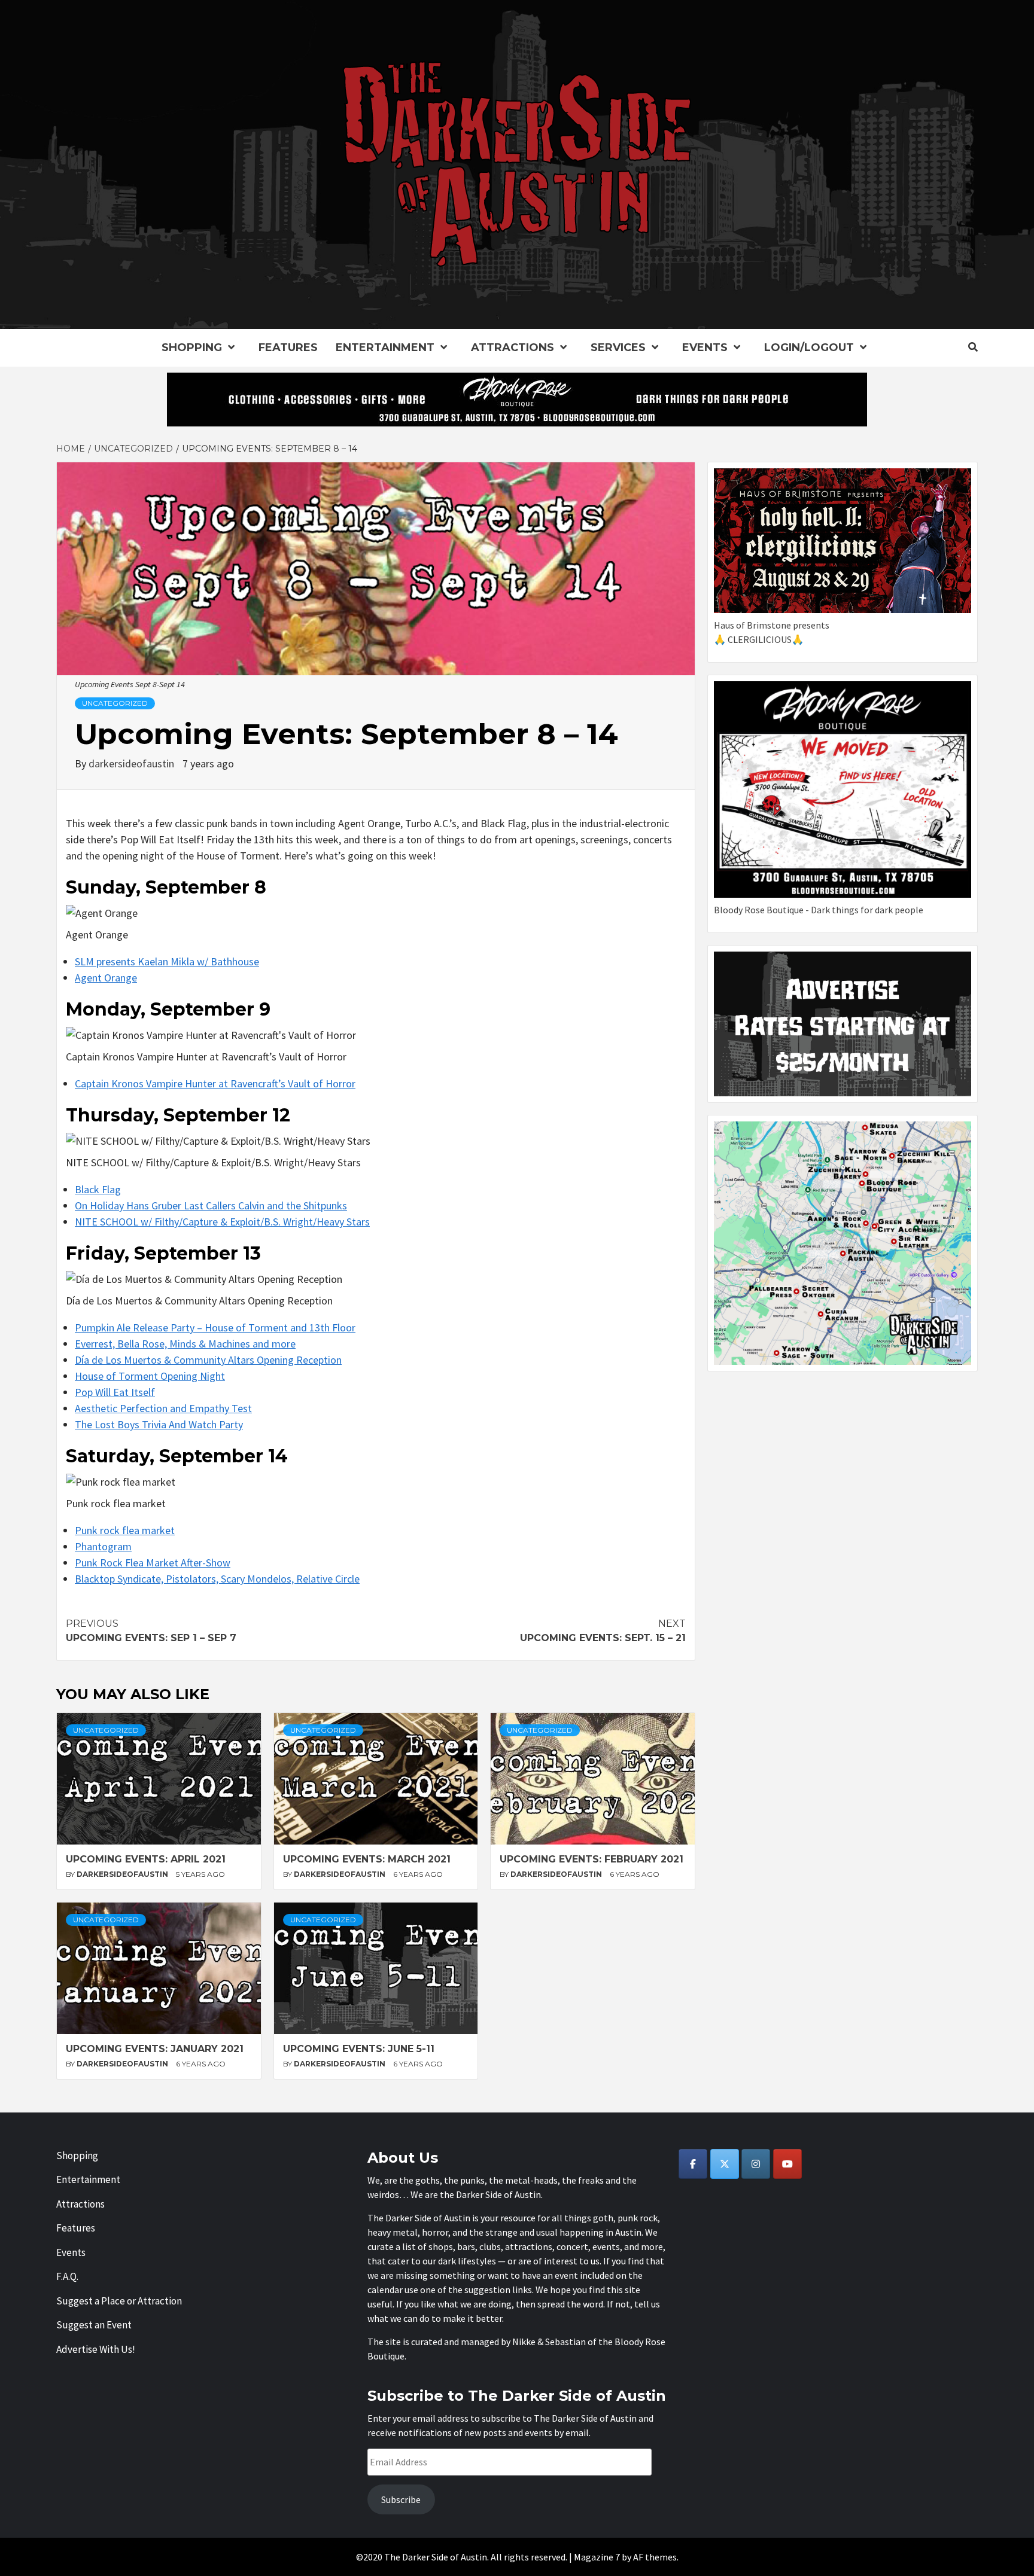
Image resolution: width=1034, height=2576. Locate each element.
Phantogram (103, 1546)
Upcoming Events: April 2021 (146, 1859)
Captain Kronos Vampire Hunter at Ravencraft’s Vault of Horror (215, 1083)
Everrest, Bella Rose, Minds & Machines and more (185, 1344)
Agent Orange (106, 978)
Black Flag (98, 1189)
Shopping (192, 347)
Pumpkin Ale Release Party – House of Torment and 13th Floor (215, 1327)
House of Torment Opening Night (150, 1376)
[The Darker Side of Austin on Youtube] (787, 2164)
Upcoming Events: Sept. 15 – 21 (603, 1631)
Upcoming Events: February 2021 (591, 1859)
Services (618, 347)
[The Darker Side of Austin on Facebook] (693, 2164)
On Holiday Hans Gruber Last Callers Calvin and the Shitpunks (211, 1205)
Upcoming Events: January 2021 (155, 2049)
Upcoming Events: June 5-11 (359, 2049)
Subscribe (401, 2499)
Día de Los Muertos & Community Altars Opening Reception (208, 1360)
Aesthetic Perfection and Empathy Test (163, 1408)
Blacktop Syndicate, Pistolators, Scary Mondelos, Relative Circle (217, 1579)
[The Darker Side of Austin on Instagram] (756, 2164)
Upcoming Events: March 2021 (367, 1859)
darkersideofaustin (133, 763)
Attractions (513, 347)
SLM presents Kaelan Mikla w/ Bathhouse (167, 961)
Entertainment (385, 347)
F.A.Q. (67, 2276)
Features (288, 347)
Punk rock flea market (125, 1530)
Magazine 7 (597, 2557)
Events (705, 347)
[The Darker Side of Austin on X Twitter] (725, 2164)
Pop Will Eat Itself (115, 1392)
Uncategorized (115, 703)
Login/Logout (809, 347)
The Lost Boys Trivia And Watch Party (159, 1424)
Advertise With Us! (96, 2349)
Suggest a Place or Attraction (119, 2301)
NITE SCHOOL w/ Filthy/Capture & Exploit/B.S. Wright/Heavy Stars (222, 1222)
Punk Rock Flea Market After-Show (153, 1563)
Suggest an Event (94, 2325)
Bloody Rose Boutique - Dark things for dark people (819, 910)
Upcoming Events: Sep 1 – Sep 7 (151, 1631)
